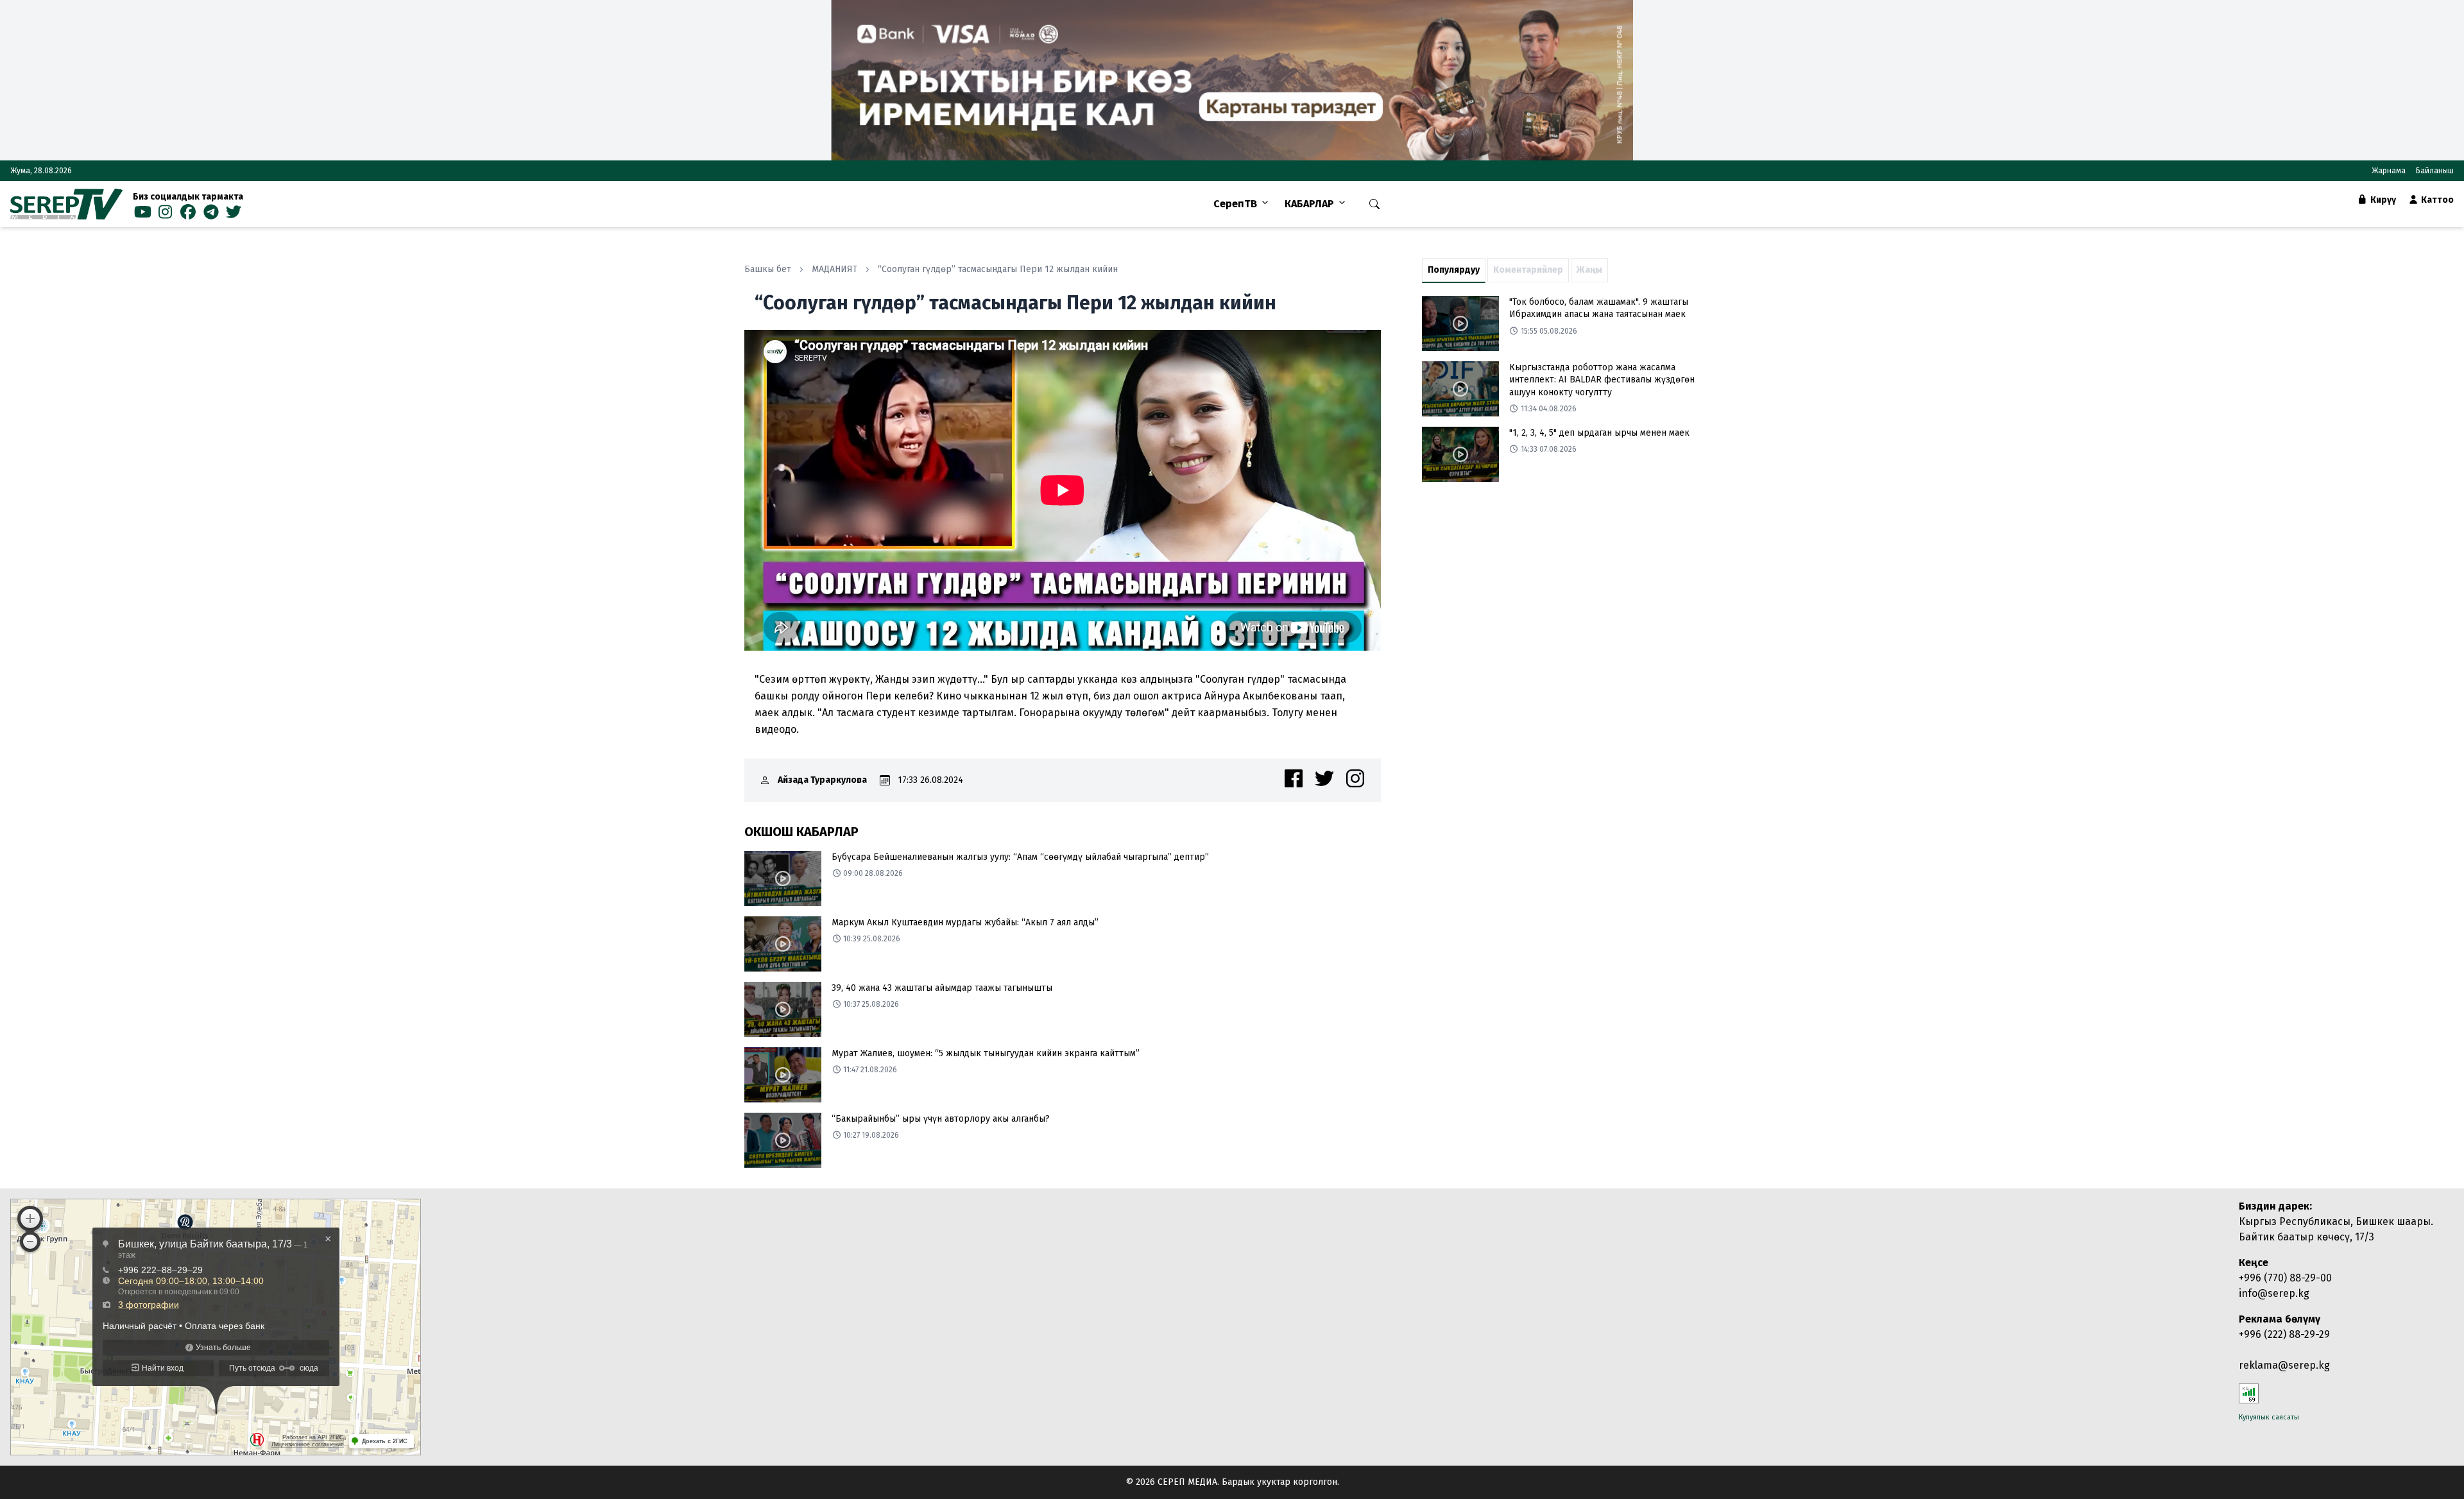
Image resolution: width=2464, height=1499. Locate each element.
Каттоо (2436, 200)
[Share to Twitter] (1324, 778)
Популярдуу (1454, 270)
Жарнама (2389, 171)
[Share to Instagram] (1355, 778)
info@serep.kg (2274, 1293)
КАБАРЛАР (1309, 204)
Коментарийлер (1528, 270)
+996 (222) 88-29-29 (2284, 1334)
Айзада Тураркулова (822, 780)
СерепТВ (1235, 204)
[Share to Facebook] (1294, 778)
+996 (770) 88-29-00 (2285, 1278)
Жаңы (1589, 270)
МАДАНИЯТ (834, 269)
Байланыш (2435, 171)
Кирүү (2382, 200)
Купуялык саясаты (2269, 1417)
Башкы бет (768, 269)
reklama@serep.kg (2284, 1365)
